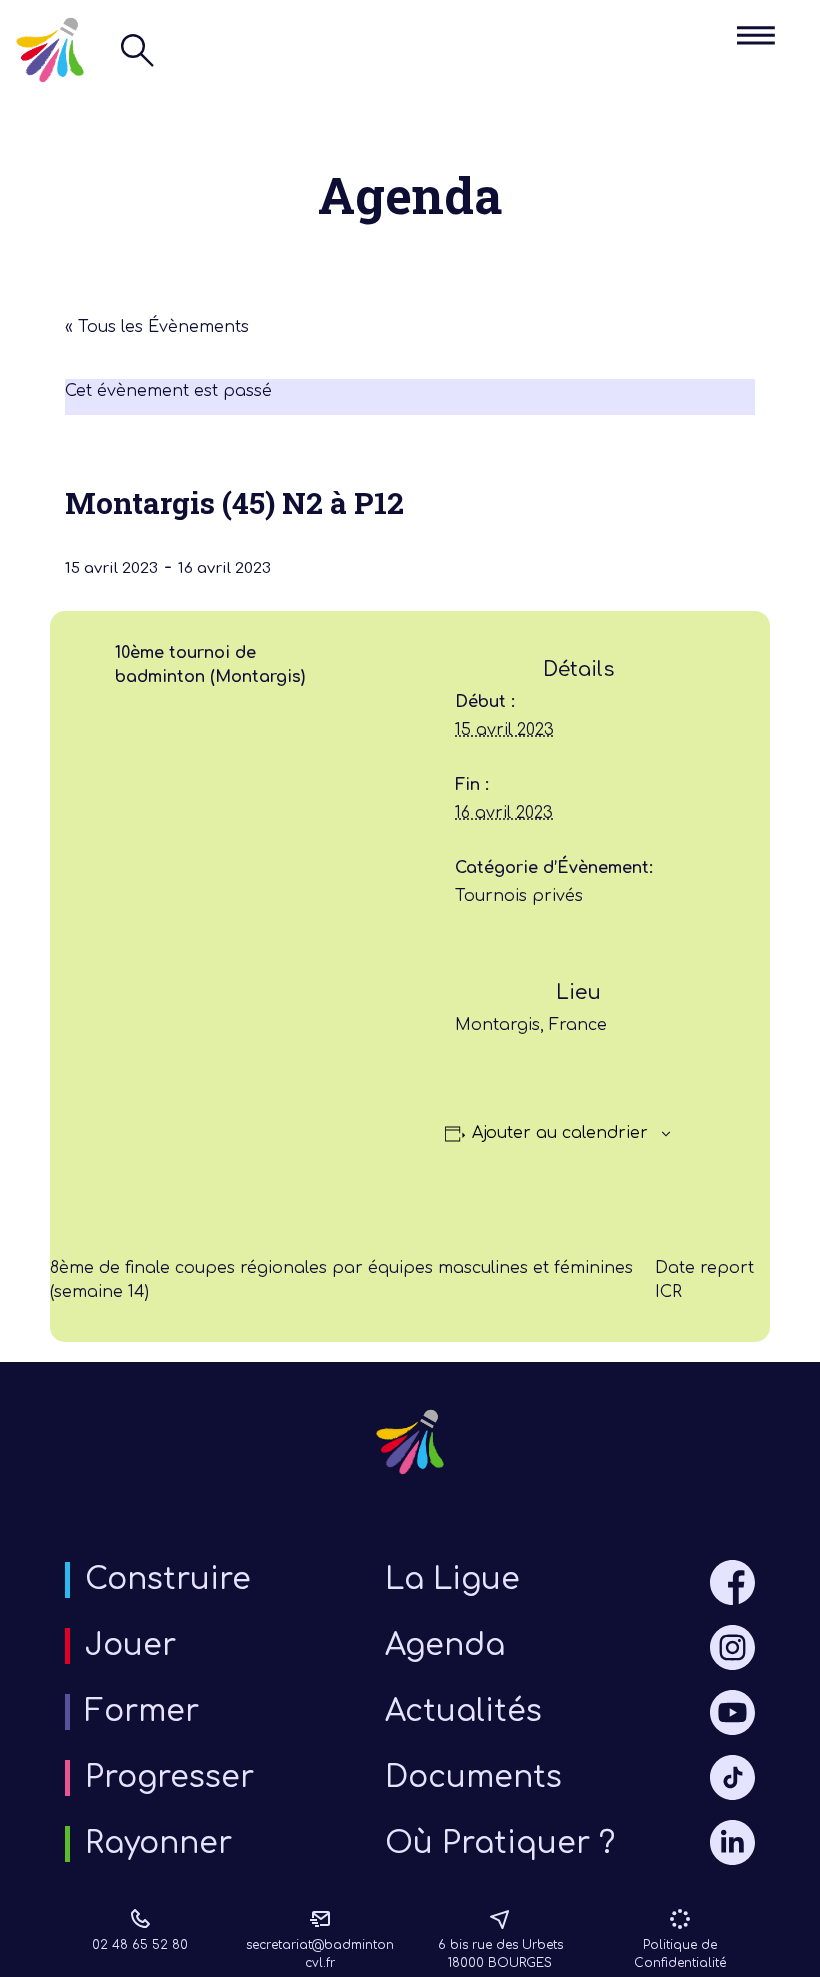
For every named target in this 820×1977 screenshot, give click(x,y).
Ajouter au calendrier (560, 1133)
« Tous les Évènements (157, 327)
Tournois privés (519, 896)
